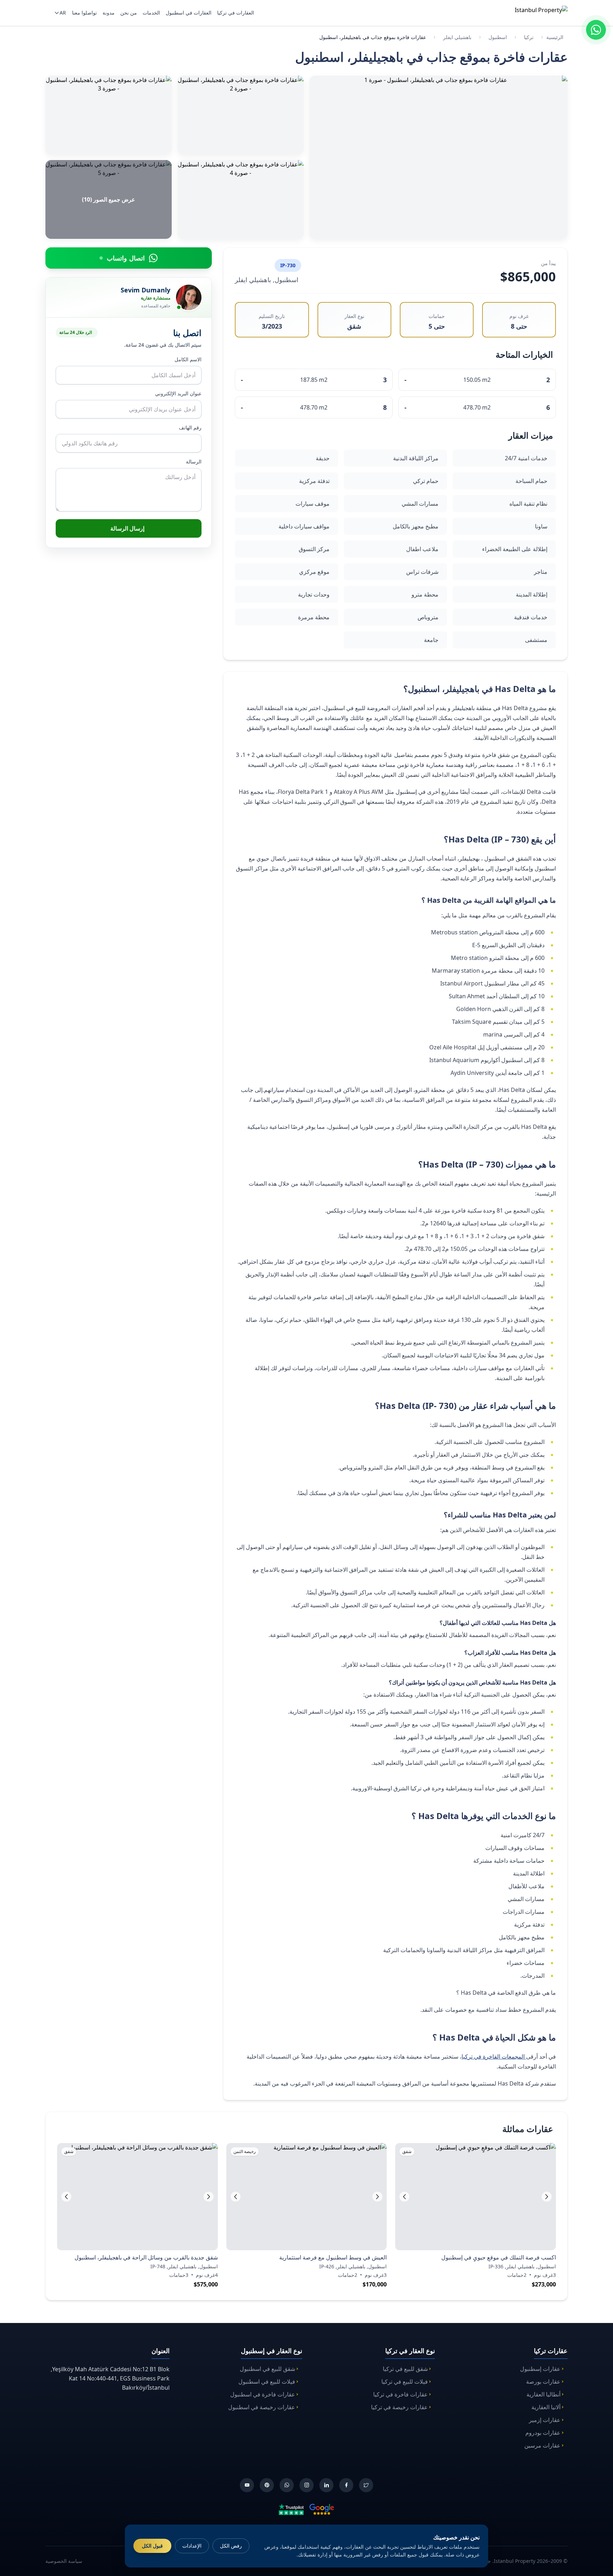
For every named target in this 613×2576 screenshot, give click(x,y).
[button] (404, 2197)
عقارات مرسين (542, 2445)
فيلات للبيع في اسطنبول (267, 2382)
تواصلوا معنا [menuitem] (84, 13)
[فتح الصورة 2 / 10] (241, 115)
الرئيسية (555, 37)
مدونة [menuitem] (109, 13)
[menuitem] (59, 13)
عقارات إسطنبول (540, 2369)
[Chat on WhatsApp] (596, 30)
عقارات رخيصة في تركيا (399, 2407)
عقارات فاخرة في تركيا (401, 2394)
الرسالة (194, 462)
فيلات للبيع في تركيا (405, 2382)
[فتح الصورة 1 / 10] (438, 157)
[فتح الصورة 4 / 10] (241, 199)
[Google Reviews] (322, 2509)
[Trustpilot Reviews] (291, 2509)
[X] (366, 2485)
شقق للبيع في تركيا (405, 2369)
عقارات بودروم (543, 2433)
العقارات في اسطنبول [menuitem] (189, 13)
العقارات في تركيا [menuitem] (236, 13)
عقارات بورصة (543, 2382)
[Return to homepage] (532, 13)
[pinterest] (267, 2485)
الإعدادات (192, 2546)
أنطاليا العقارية (543, 2394)
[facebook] (346, 2485)
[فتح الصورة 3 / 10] (109, 115)
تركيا (529, 37)
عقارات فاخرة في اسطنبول (263, 2394)
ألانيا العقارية (546, 2407)
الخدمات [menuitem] (151, 13)
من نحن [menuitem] (129, 13)
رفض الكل (231, 2546)
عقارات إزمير (545, 2420)
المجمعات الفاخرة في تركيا (494, 2056)
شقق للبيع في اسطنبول (267, 2369)
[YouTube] (247, 2485)
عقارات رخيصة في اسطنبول (262, 2407)
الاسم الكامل (188, 359)
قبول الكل (152, 2546)
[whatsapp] (287, 2485)
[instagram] (306, 2485)
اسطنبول (498, 37)
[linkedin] (326, 2485)
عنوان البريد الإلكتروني (178, 393)
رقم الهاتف (190, 427)
